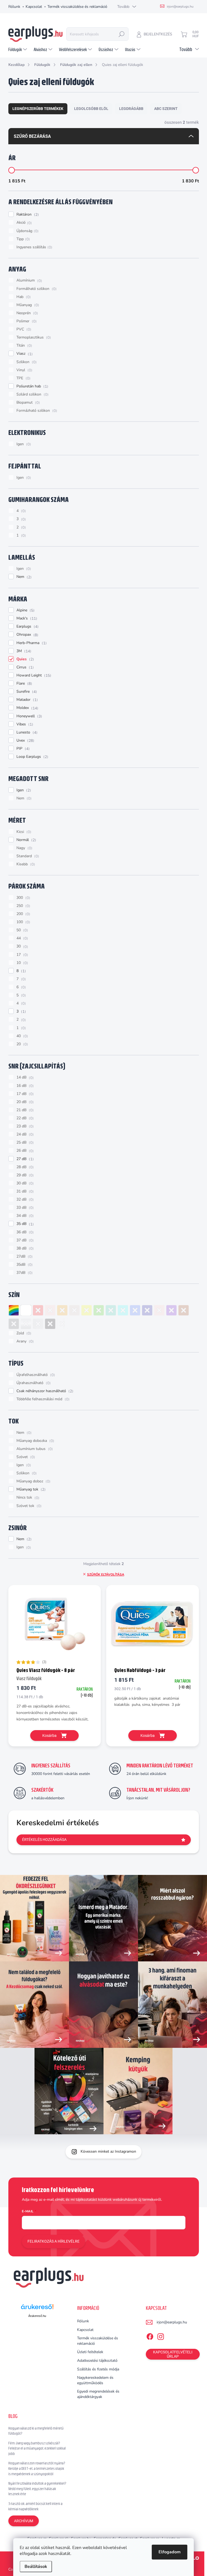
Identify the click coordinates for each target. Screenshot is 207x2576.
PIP (22, 749)
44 (22, 938)
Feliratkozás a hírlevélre (54, 2241)
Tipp (23, 239)
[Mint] (111, 1310)
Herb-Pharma (31, 643)
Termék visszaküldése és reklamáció (77, 7)
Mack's (26, 618)
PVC (23, 329)
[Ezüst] (26, 1324)
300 (23, 898)
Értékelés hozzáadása (44, 1840)
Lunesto (26, 732)
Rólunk (14, 7)
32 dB (24, 1200)
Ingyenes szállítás (34, 247)
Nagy (24, 848)
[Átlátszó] (62, 1324)
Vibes (24, 724)
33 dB (24, 1208)
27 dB (24, 1159)
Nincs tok (27, 1498)
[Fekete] (50, 1324)
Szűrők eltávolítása (106, 1575)
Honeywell (29, 716)
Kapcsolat (34, 7)
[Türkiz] (123, 1310)
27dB (24, 1257)
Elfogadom (170, 2552)
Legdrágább (131, 109)
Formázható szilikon (36, 411)
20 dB (24, 1102)
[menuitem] (18, 49)
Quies (25, 659)
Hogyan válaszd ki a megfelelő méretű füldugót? (36, 2431)
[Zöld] (99, 1310)
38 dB (24, 1248)
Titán (24, 346)
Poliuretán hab (32, 386)
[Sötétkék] (147, 1310)
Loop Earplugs (32, 757)
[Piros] (38, 1310)
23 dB (24, 1126)
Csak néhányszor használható (44, 1391)
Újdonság (27, 231)
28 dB (24, 1167)
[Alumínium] (38, 1324)
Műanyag (27, 305)
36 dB (24, 1232)
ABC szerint (166, 109)
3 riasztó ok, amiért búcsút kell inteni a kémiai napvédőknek (35, 2506)
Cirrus (24, 667)
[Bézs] (74, 1310)
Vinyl (24, 370)
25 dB (24, 1143)
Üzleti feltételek (90, 2352)
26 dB (24, 1151)
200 (23, 914)
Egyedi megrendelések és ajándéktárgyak (98, 2394)
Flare (24, 684)
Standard (27, 856)
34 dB (24, 1216)
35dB (24, 1265)
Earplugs (27, 627)
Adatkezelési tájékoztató (97, 2361)
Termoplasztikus (33, 337)
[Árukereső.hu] (37, 2309)
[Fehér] (26, 1310)
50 (22, 930)
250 (23, 906)
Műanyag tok (30, 1489)
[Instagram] (161, 2336)
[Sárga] (87, 1310)
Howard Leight (33, 675)
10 (22, 963)
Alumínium (29, 280)
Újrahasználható (33, 1383)
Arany (24, 1341)
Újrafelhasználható (35, 1375)
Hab (23, 297)
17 (22, 955)
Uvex (25, 741)
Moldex (27, 708)
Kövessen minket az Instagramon (108, 2151)
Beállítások (36, 2567)
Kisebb (25, 864)
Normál (26, 840)
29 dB (24, 1175)
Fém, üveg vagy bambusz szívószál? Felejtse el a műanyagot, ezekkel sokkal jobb (37, 2448)
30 (22, 946)
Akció (23, 223)
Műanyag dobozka (35, 1441)
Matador (26, 700)
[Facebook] (150, 2336)
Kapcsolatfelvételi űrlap (173, 2354)
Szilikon (26, 362)
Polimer (26, 321)
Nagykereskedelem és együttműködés (95, 2380)
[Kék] (135, 1310)
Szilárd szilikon (32, 394)
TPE (23, 378)
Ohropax (27, 635)
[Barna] (184, 1310)
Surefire (26, 692)
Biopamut (27, 403)
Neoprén (27, 313)
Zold (23, 1333)
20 (22, 1044)
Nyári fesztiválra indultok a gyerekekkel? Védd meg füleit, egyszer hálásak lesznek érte (37, 2489)
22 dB (24, 1118)
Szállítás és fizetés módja (98, 2369)
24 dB (24, 1134)
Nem (23, 577)
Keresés (122, 34)
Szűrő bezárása (32, 136)
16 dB (24, 1086)
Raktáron (27, 215)
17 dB (24, 1094)
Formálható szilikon (36, 289)
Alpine (25, 610)
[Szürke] (14, 1324)
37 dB (24, 1240)
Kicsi (23, 832)
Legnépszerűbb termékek (38, 109)
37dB (24, 1273)
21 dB (24, 1110)
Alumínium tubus (34, 1449)
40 (22, 1036)
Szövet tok (28, 1506)
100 (23, 922)
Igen (23, 444)
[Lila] (171, 1310)
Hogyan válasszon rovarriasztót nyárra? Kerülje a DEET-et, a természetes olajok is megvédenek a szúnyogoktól (37, 2468)
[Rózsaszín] (159, 1310)
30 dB (24, 1183)
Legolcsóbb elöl (91, 109)
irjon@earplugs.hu (172, 2322)
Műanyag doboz (33, 1481)
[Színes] (14, 1310)
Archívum (24, 2521)
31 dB (24, 1191)
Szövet (25, 1457)
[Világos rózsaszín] (50, 1310)
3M (23, 651)
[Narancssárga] (62, 1310)
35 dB (24, 1224)
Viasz (24, 354)
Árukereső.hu (37, 2316)
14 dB (24, 1077)
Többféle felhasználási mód (42, 1399)
